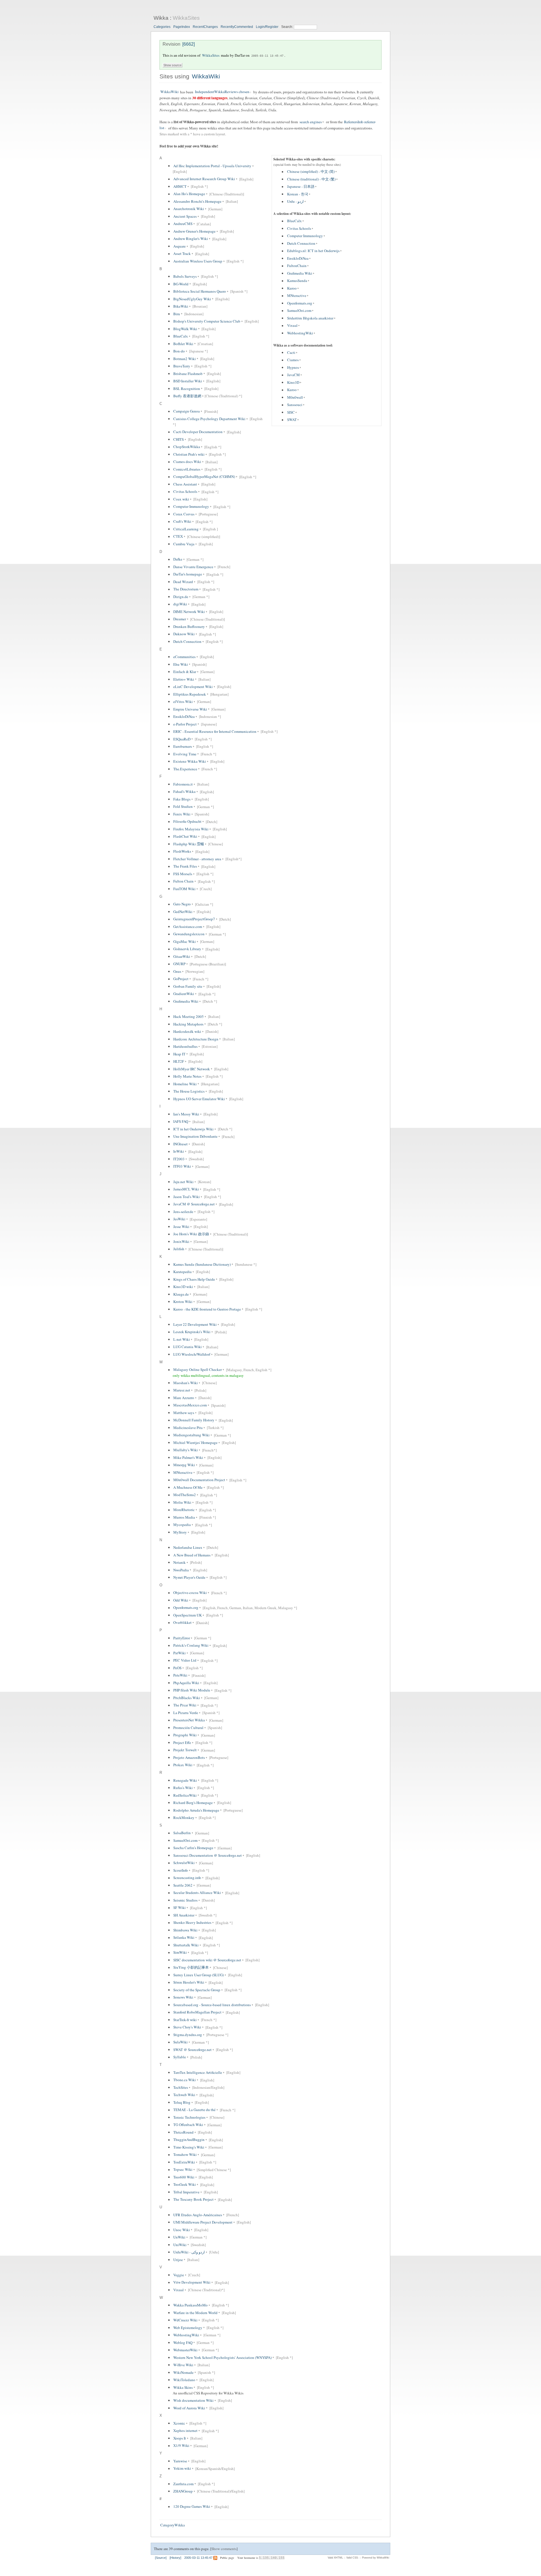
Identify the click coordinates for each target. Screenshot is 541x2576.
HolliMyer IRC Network (192, 1069)
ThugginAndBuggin (189, 2140)
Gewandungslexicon (189, 934)
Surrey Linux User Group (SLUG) (199, 1975)
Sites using (175, 76)
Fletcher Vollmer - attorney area (197, 859)
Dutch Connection (301, 243)
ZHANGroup (183, 2491)
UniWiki (180, 2245)
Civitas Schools (299, 228)
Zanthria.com (183, 2484)
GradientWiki (184, 994)
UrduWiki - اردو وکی (189, 2252)
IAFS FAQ (181, 1122)
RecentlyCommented (237, 27)
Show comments (224, 2549)
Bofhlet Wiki (183, 344)
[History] (175, 2558)
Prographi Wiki (185, 1735)
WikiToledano (184, 2380)
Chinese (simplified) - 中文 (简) (311, 172)
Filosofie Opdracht (187, 822)
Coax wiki (181, 499)
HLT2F (179, 1061)
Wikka (161, 18)
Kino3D (293, 382)
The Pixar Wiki (185, 1705)
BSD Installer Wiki (188, 381)
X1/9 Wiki (181, 2446)
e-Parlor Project (185, 724)
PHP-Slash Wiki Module (192, 1690)
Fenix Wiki (182, 814)
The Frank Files (185, 866)
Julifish (179, 1249)
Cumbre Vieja (184, 544)
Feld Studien (183, 807)
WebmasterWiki (185, 2350)
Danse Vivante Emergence (193, 567)
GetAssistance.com (188, 927)
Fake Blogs (182, 799)
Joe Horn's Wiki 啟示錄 (191, 1234)
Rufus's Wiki (183, 1788)
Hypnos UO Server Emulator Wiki (199, 1099)
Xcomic (179, 2423)
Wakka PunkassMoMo (190, 2305)
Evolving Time (185, 754)
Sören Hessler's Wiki (189, 1982)
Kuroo (292, 288)
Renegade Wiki (185, 1780)
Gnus (177, 971)
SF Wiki (179, 1908)
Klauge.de (181, 1294)
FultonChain (297, 266)
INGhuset (180, 1144)
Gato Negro (182, 904)
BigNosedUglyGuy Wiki (192, 299)
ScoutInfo (181, 1870)
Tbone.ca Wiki (185, 2080)
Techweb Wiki (184, 2095)
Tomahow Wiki (185, 2155)
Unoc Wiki (182, 2230)
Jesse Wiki (181, 1227)
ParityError (182, 1638)
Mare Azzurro (184, 1398)
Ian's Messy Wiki (186, 1114)
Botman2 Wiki (185, 359)
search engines (311, 122)
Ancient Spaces (185, 216)
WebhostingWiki (300, 333)
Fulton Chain (183, 881)
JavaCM (293, 375)
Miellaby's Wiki (186, 1450)
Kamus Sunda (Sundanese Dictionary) (202, 1264)
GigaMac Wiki (185, 941)
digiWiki (180, 604)
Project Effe (182, 1743)
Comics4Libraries (187, 469)
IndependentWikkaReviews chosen (222, 92)
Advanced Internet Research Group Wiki (204, 179)
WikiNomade (183, 2372)
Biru (177, 314)
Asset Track (182, 254)
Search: (288, 27)
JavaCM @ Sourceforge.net (194, 1204)
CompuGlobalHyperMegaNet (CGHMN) (204, 477)
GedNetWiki (183, 912)
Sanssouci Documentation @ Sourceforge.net (208, 1855)
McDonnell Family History (194, 1420)
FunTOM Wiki (184, 889)
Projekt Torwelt (185, 1750)
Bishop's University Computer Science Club (207, 321)
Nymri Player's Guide (189, 1577)
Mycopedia (182, 1525)
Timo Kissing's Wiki (189, 2147)
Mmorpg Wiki (184, 1465)
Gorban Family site (188, 986)
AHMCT (180, 186)
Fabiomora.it (183, 784)
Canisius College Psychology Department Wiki (209, 419)
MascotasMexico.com (190, 1405)
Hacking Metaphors (188, 1024)
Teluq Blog (182, 2102)
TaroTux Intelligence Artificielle (198, 2072)
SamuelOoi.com (299, 311)
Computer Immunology (305, 236)
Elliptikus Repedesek (190, 694)
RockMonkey (184, 1818)
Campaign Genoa (187, 411)
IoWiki (179, 1152)
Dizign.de (181, 597)
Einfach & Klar (185, 672)
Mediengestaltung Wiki (191, 1435)
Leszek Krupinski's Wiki (192, 1332)
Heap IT (179, 1054)
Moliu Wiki (182, 1502)
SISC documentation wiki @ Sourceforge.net (207, 1960)
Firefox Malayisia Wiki (191, 829)
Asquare (179, 246)
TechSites (181, 2087)
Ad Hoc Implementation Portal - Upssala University (212, 166)
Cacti (291, 352)
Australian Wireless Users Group (198, 261)
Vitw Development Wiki (192, 2282)
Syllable (180, 2057)
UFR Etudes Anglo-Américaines (198, 2215)
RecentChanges (205, 27)
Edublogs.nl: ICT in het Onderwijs (313, 251)
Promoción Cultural (188, 1728)
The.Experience (185, 769)
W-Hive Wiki (183, 2365)
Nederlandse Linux (188, 1547)
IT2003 (179, 1159)
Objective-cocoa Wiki (190, 1593)
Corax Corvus (184, 514)
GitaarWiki (182, 956)
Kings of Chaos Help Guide (194, 1279)
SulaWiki (180, 2042)
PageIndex (182, 27)
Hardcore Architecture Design (196, 1039)
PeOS (177, 1668)
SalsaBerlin (182, 1833)
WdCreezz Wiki (185, 2320)
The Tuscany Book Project (193, 2200)
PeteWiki (180, 1675)
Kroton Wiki (183, 1302)
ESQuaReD (182, 739)
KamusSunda (297, 281)
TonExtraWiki (184, 2162)
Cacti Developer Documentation (198, 432)
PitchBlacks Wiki (187, 1698)
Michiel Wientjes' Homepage (195, 1443)
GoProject (181, 979)
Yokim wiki (182, 2469)
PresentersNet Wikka (189, 1720)
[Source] (161, 2558)
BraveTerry (182, 366)
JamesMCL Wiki (186, 1189)
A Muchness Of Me (188, 1487)
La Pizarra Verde (186, 1713)
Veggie (179, 2275)
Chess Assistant (185, 484)
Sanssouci (295, 405)
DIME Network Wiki (189, 612)
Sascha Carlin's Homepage (193, 1848)
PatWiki (179, 1653)
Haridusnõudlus (185, 1046)
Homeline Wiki (185, 1084)
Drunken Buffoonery (189, 627)
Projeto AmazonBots (189, 1757)
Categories (162, 27)
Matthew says (184, 1413)
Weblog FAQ (183, 2343)
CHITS (179, 439)
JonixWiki (181, 1241)
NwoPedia (181, 1570)
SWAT (292, 420)
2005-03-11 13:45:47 (267, 56)
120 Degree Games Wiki (192, 2507)
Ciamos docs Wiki (187, 462)
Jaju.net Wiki (183, 1182)
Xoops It (180, 2438)
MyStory (180, 1532)
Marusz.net (182, 1390)
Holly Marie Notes (187, 1076)
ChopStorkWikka (187, 447)
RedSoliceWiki (185, 1795)
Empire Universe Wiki (190, 709)
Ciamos (293, 360)
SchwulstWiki (184, 1863)
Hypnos (293, 367)
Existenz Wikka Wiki (190, 761)
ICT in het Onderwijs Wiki (193, 1129)
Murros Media (184, 1517)
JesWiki (179, 1219)
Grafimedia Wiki (300, 273)
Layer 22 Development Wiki (195, 1324)
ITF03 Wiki (182, 1166)
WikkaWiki (206, 76)
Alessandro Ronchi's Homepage (197, 201)
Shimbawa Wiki (185, 1930)
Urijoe (178, 2260)
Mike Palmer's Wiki (188, 1457)
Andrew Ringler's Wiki (191, 239)
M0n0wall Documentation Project (199, 1480)
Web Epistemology (188, 2328)
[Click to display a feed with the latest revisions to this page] (215, 2558)
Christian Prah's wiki (189, 454)
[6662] (189, 44)
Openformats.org (300, 303)
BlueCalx (294, 221)
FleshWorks (182, 852)
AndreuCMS (183, 224)
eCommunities (184, 657)
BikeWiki (181, 306)
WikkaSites (186, 18)
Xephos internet (185, 2431)
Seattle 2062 (183, 1885)
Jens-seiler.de (183, 1212)
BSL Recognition (187, 389)
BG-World (181, 284)
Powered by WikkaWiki (376, 2558)
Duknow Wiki (184, 634)
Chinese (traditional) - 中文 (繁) (311, 179)
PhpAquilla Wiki (186, 1683)
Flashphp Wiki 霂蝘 (189, 844)
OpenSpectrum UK (188, 1615)
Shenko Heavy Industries (192, 1923)
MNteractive (297, 296)
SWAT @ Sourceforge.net (192, 2050)
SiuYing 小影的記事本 (191, 1968)
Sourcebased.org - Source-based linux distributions (212, 2005)
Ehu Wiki (181, 664)
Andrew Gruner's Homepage (194, 231)
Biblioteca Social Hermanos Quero (200, 291)
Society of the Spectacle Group (197, 1990)
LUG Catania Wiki (188, 1347)
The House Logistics (189, 1091)
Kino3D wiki (183, 1287)
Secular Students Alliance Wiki (197, 1893)
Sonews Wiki (183, 1997)
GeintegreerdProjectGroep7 (194, 919)
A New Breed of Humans (192, 1555)
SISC (291, 412)
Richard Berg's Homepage (193, 1803)
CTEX (178, 537)
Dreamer (180, 619)
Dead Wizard (183, 582)
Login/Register (267, 27)
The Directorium (186, 589)
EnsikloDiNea (298, 258)
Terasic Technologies (189, 2117)
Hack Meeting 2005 (189, 1016)
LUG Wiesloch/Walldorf (192, 1354)
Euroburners (183, 746)
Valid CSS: (352, 2558)
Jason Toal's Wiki (187, 1197)
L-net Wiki (182, 1339)
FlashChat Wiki (185, 837)
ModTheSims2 (185, 1495)
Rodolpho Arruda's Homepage (196, 1810)
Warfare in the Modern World (195, 2313)
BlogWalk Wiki (185, 329)
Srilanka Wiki (184, 1938)
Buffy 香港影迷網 (187, 396)
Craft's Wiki (182, 522)
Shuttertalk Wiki (186, 1945)
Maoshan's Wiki (186, 1383)
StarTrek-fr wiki (185, 2020)
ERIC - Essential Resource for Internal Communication (215, 731)
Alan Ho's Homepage (189, 194)
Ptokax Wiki (183, 1765)
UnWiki (179, 2237)
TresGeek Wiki (185, 2185)
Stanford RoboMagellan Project (197, 2012)
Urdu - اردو (295, 202)
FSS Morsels (183, 874)
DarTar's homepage (188, 574)
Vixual (292, 326)
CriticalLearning (186, 529)
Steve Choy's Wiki (187, 2027)
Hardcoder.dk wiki (187, 1031)
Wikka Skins (183, 2387)
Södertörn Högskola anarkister (310, 318)
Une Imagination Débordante (195, 1137)
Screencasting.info (187, 1878)
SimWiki (180, 1953)
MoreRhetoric (184, 1510)
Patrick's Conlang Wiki (191, 1646)
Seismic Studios (185, 1900)
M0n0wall (295, 397)
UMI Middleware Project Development (203, 2222)
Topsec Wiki (183, 2170)
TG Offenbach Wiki (188, 2125)
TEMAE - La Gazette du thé (194, 2110)
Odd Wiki (181, 1600)
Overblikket (182, 1623)
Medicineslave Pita (188, 1428)
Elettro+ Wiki (184, 679)
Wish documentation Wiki (193, 2400)
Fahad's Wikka (184, 792)
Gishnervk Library (187, 949)
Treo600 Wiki (184, 2177)
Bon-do (179, 351)
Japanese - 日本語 (301, 187)
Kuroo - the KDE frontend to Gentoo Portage (207, 1309)
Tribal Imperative (186, 2192)
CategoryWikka (173, 2525)
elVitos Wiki (183, 702)
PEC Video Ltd (185, 1660)
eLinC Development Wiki (193, 687)
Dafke (178, 559)
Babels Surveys (185, 276)
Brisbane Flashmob (188, 374)
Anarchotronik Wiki (189, 209)
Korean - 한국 (298, 194)
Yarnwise (180, 2461)
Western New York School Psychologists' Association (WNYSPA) (222, 2357)
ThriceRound (183, 2132)
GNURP (179, 964)
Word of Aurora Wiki (189, 2408)
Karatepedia (182, 1272)
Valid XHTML (335, 2558)
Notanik (179, 1562)
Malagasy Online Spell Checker (198, 1370)
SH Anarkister (184, 1915)
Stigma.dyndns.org (188, 2035)
